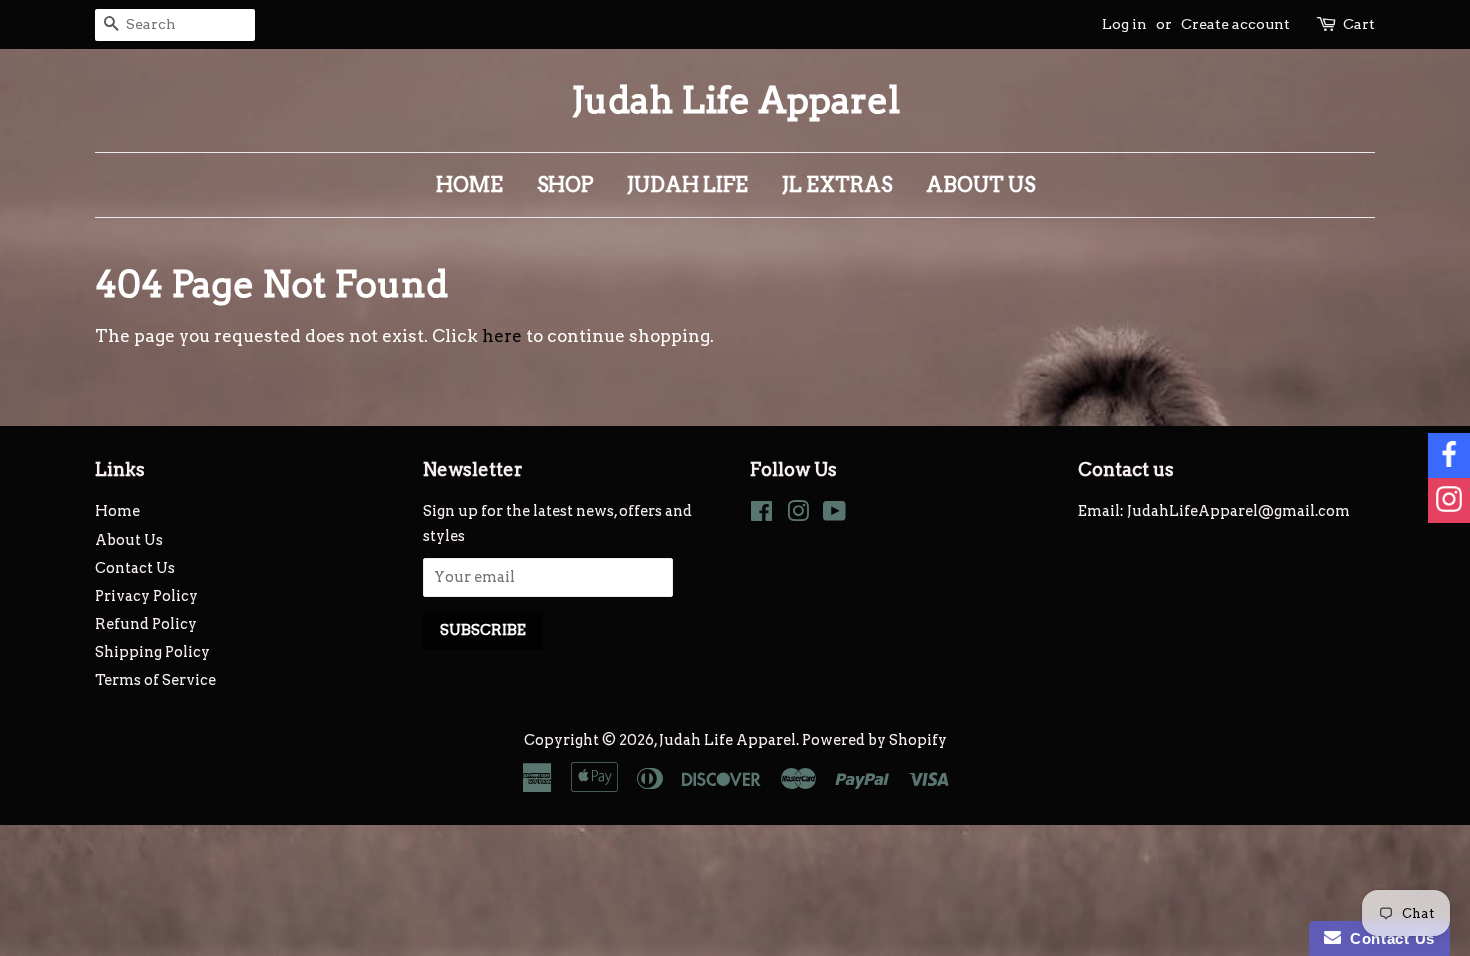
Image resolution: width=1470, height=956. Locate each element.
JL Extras (837, 185)
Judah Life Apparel (735, 100)
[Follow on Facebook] (1449, 455)
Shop (565, 185)
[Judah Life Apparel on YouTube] (834, 515)
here (502, 336)
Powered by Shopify (874, 740)
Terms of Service (155, 680)
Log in (1124, 24)
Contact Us (135, 568)
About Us (980, 185)
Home (469, 185)
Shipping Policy (152, 652)
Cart (1359, 24)
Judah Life (687, 185)
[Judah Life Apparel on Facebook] (761, 515)
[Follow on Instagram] (1449, 500)
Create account (1235, 24)
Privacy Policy (146, 596)
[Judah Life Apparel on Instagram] (798, 515)
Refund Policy (146, 624)
